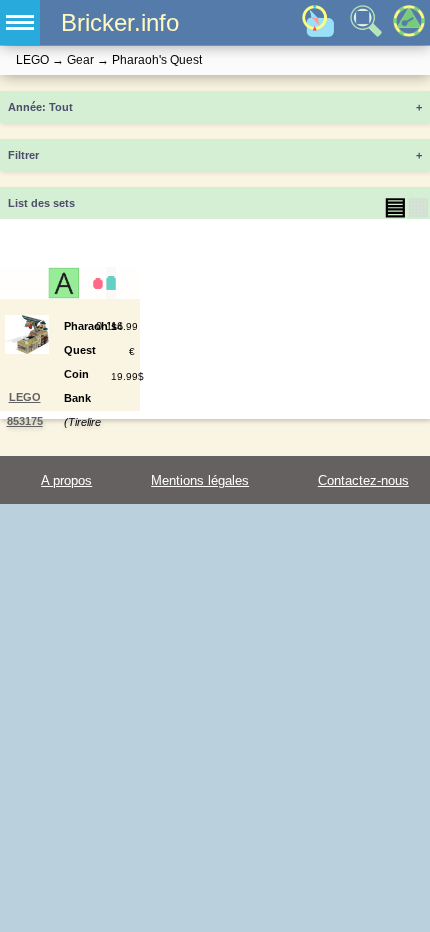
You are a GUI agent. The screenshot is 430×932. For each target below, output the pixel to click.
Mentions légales (200, 480)
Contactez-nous (363, 480)
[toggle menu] (20, 22)
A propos (66, 480)
